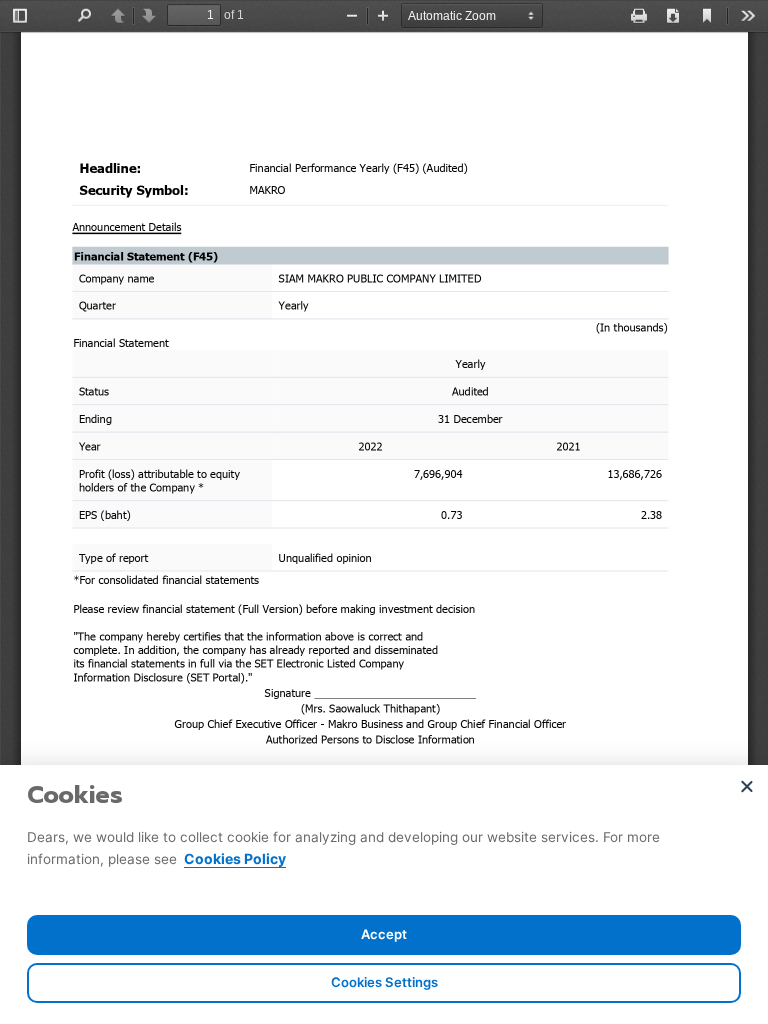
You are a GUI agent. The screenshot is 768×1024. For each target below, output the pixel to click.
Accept (384, 934)
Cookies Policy (235, 858)
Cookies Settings (384, 982)
